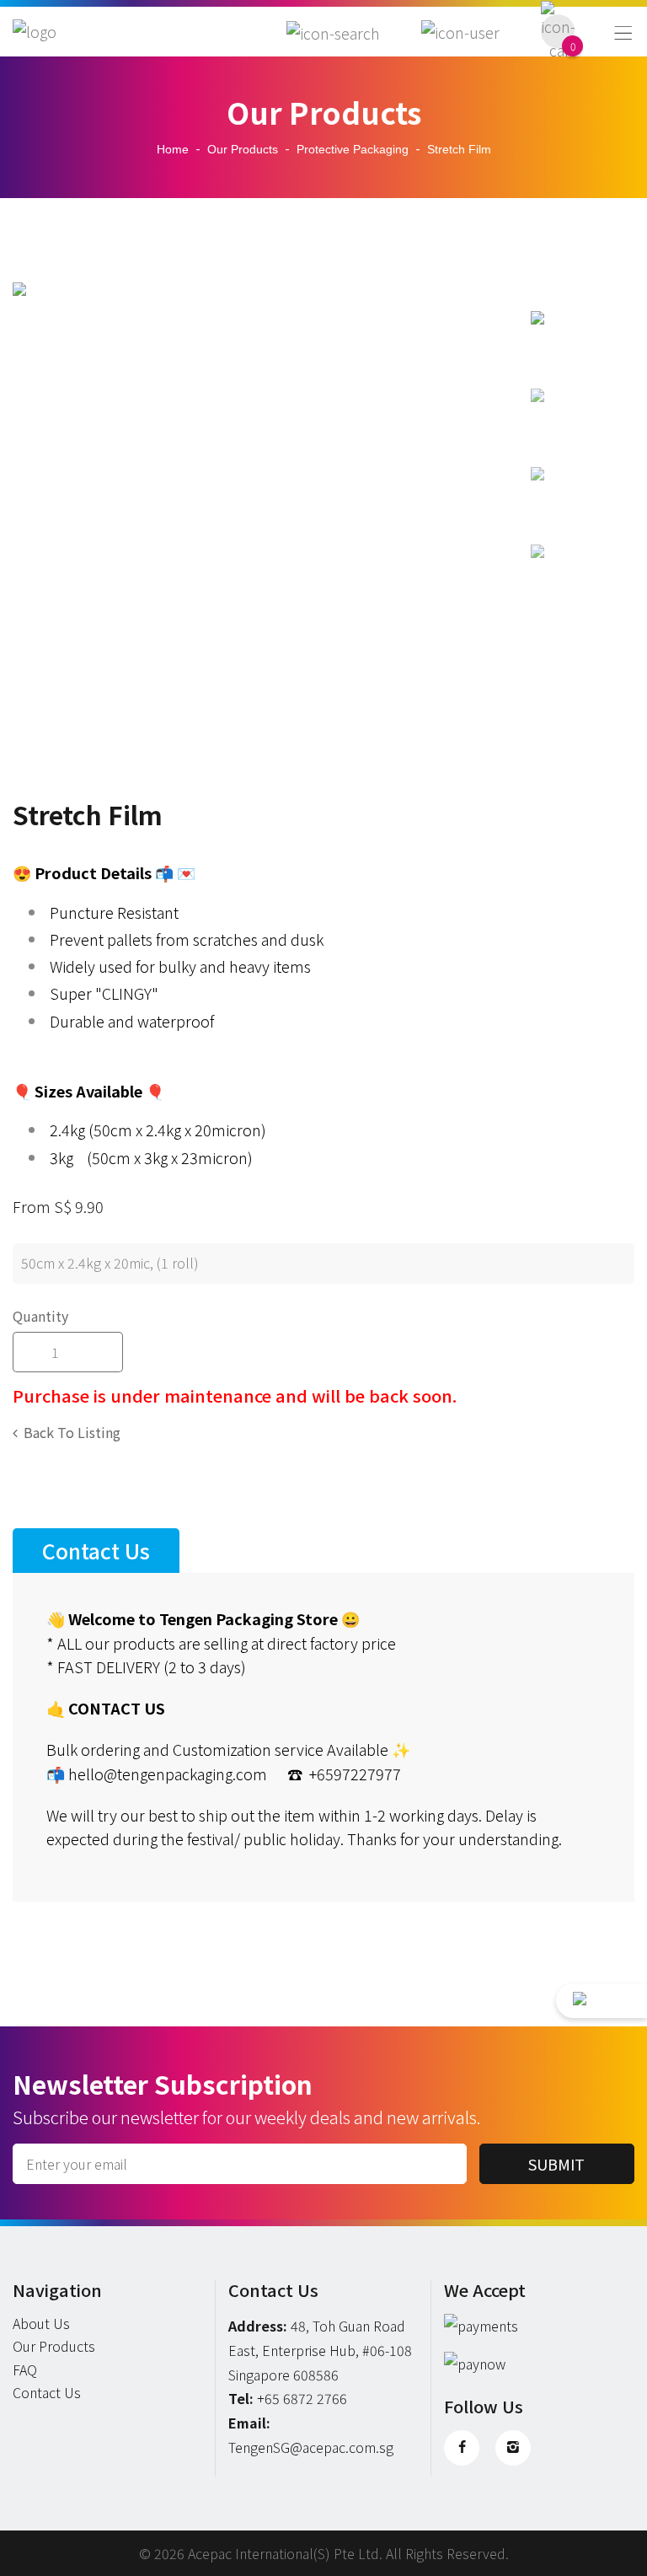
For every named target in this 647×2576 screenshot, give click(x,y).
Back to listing (72, 1432)
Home (173, 149)
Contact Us (47, 2392)
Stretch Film (459, 149)
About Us (41, 2323)
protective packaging (353, 149)
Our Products (243, 149)
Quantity (40, 1316)
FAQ (25, 2369)
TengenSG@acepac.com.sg (311, 2447)
